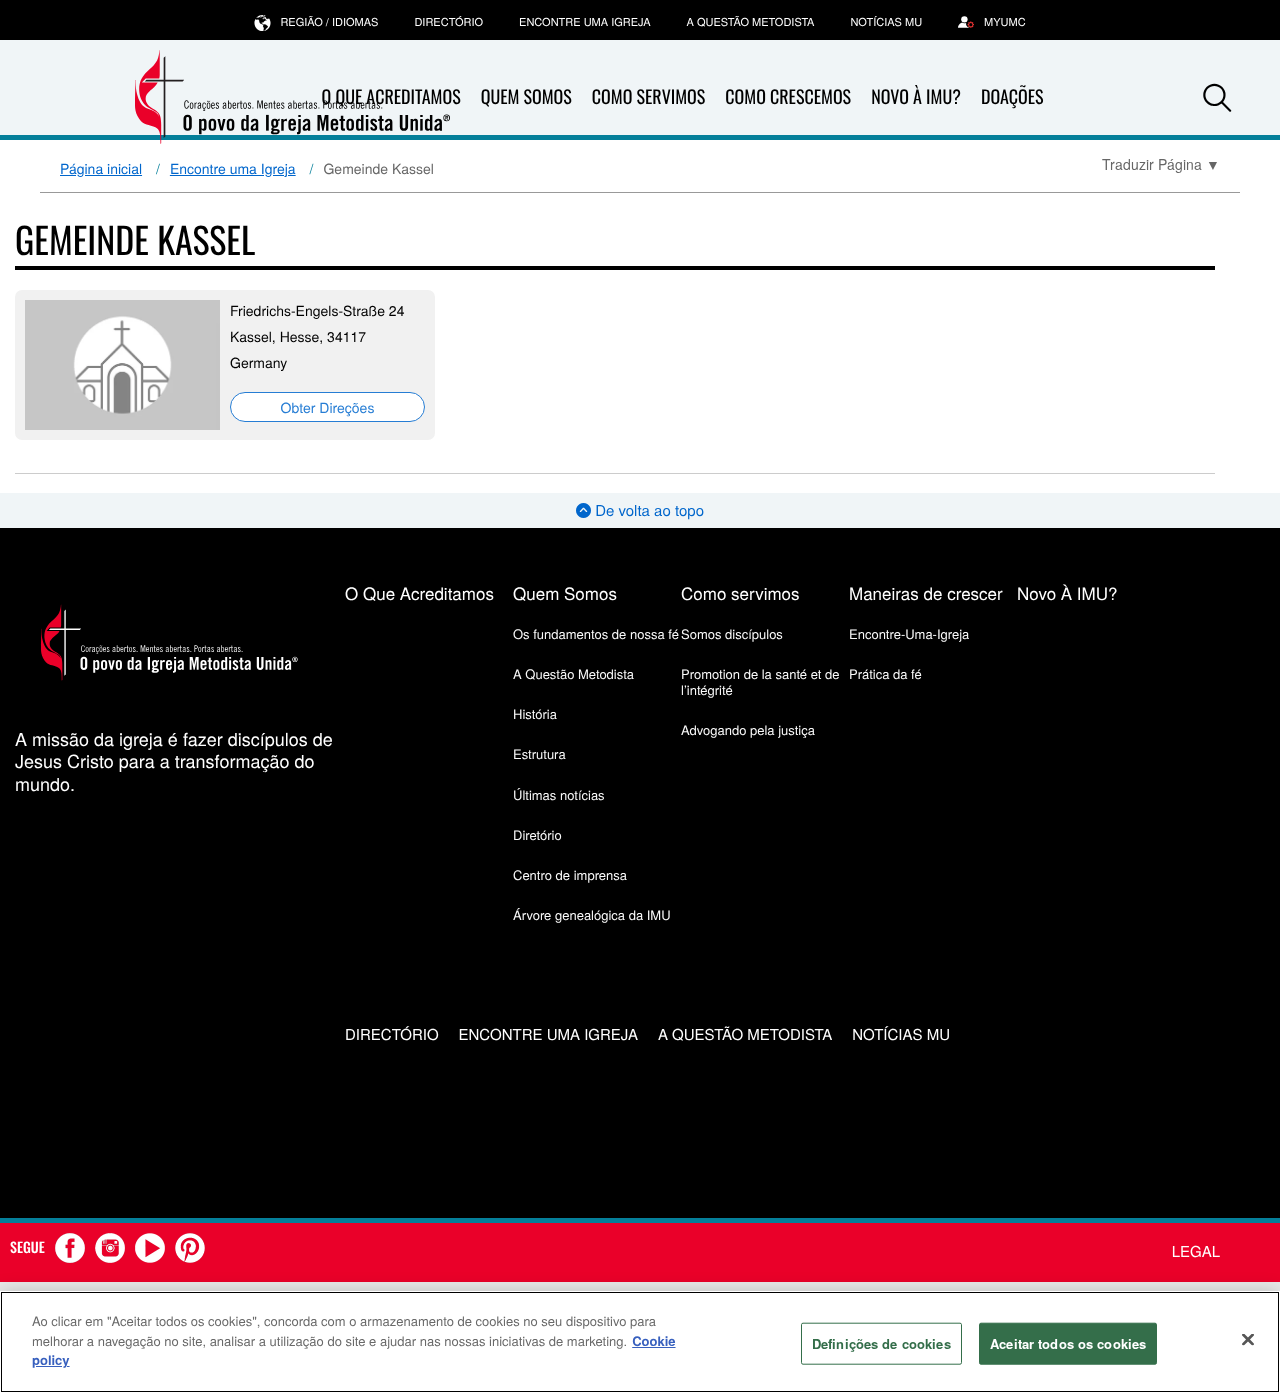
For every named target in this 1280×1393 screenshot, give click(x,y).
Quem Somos (526, 97)
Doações (1012, 97)
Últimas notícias (559, 794)
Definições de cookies (881, 1343)
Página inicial (101, 168)
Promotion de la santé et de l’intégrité (760, 681)
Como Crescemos (788, 97)
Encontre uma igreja (585, 22)
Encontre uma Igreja (233, 168)
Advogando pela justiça (748, 729)
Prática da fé (885, 673)
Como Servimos (648, 97)
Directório (448, 22)
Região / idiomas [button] (329, 22)
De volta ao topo (647, 510)
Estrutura (539, 753)
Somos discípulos (732, 633)
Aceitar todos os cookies (1068, 1343)
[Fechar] (1248, 1340)
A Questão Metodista (751, 22)
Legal (1196, 1251)
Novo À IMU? (916, 97)
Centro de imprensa (570, 874)
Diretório (537, 834)
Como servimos (740, 592)
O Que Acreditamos (419, 592)
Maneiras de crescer (926, 592)
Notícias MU (886, 22)
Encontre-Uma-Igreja (909, 633)
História (535, 713)
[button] (1217, 98)
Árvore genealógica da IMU (592, 914)
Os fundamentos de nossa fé (596, 633)
